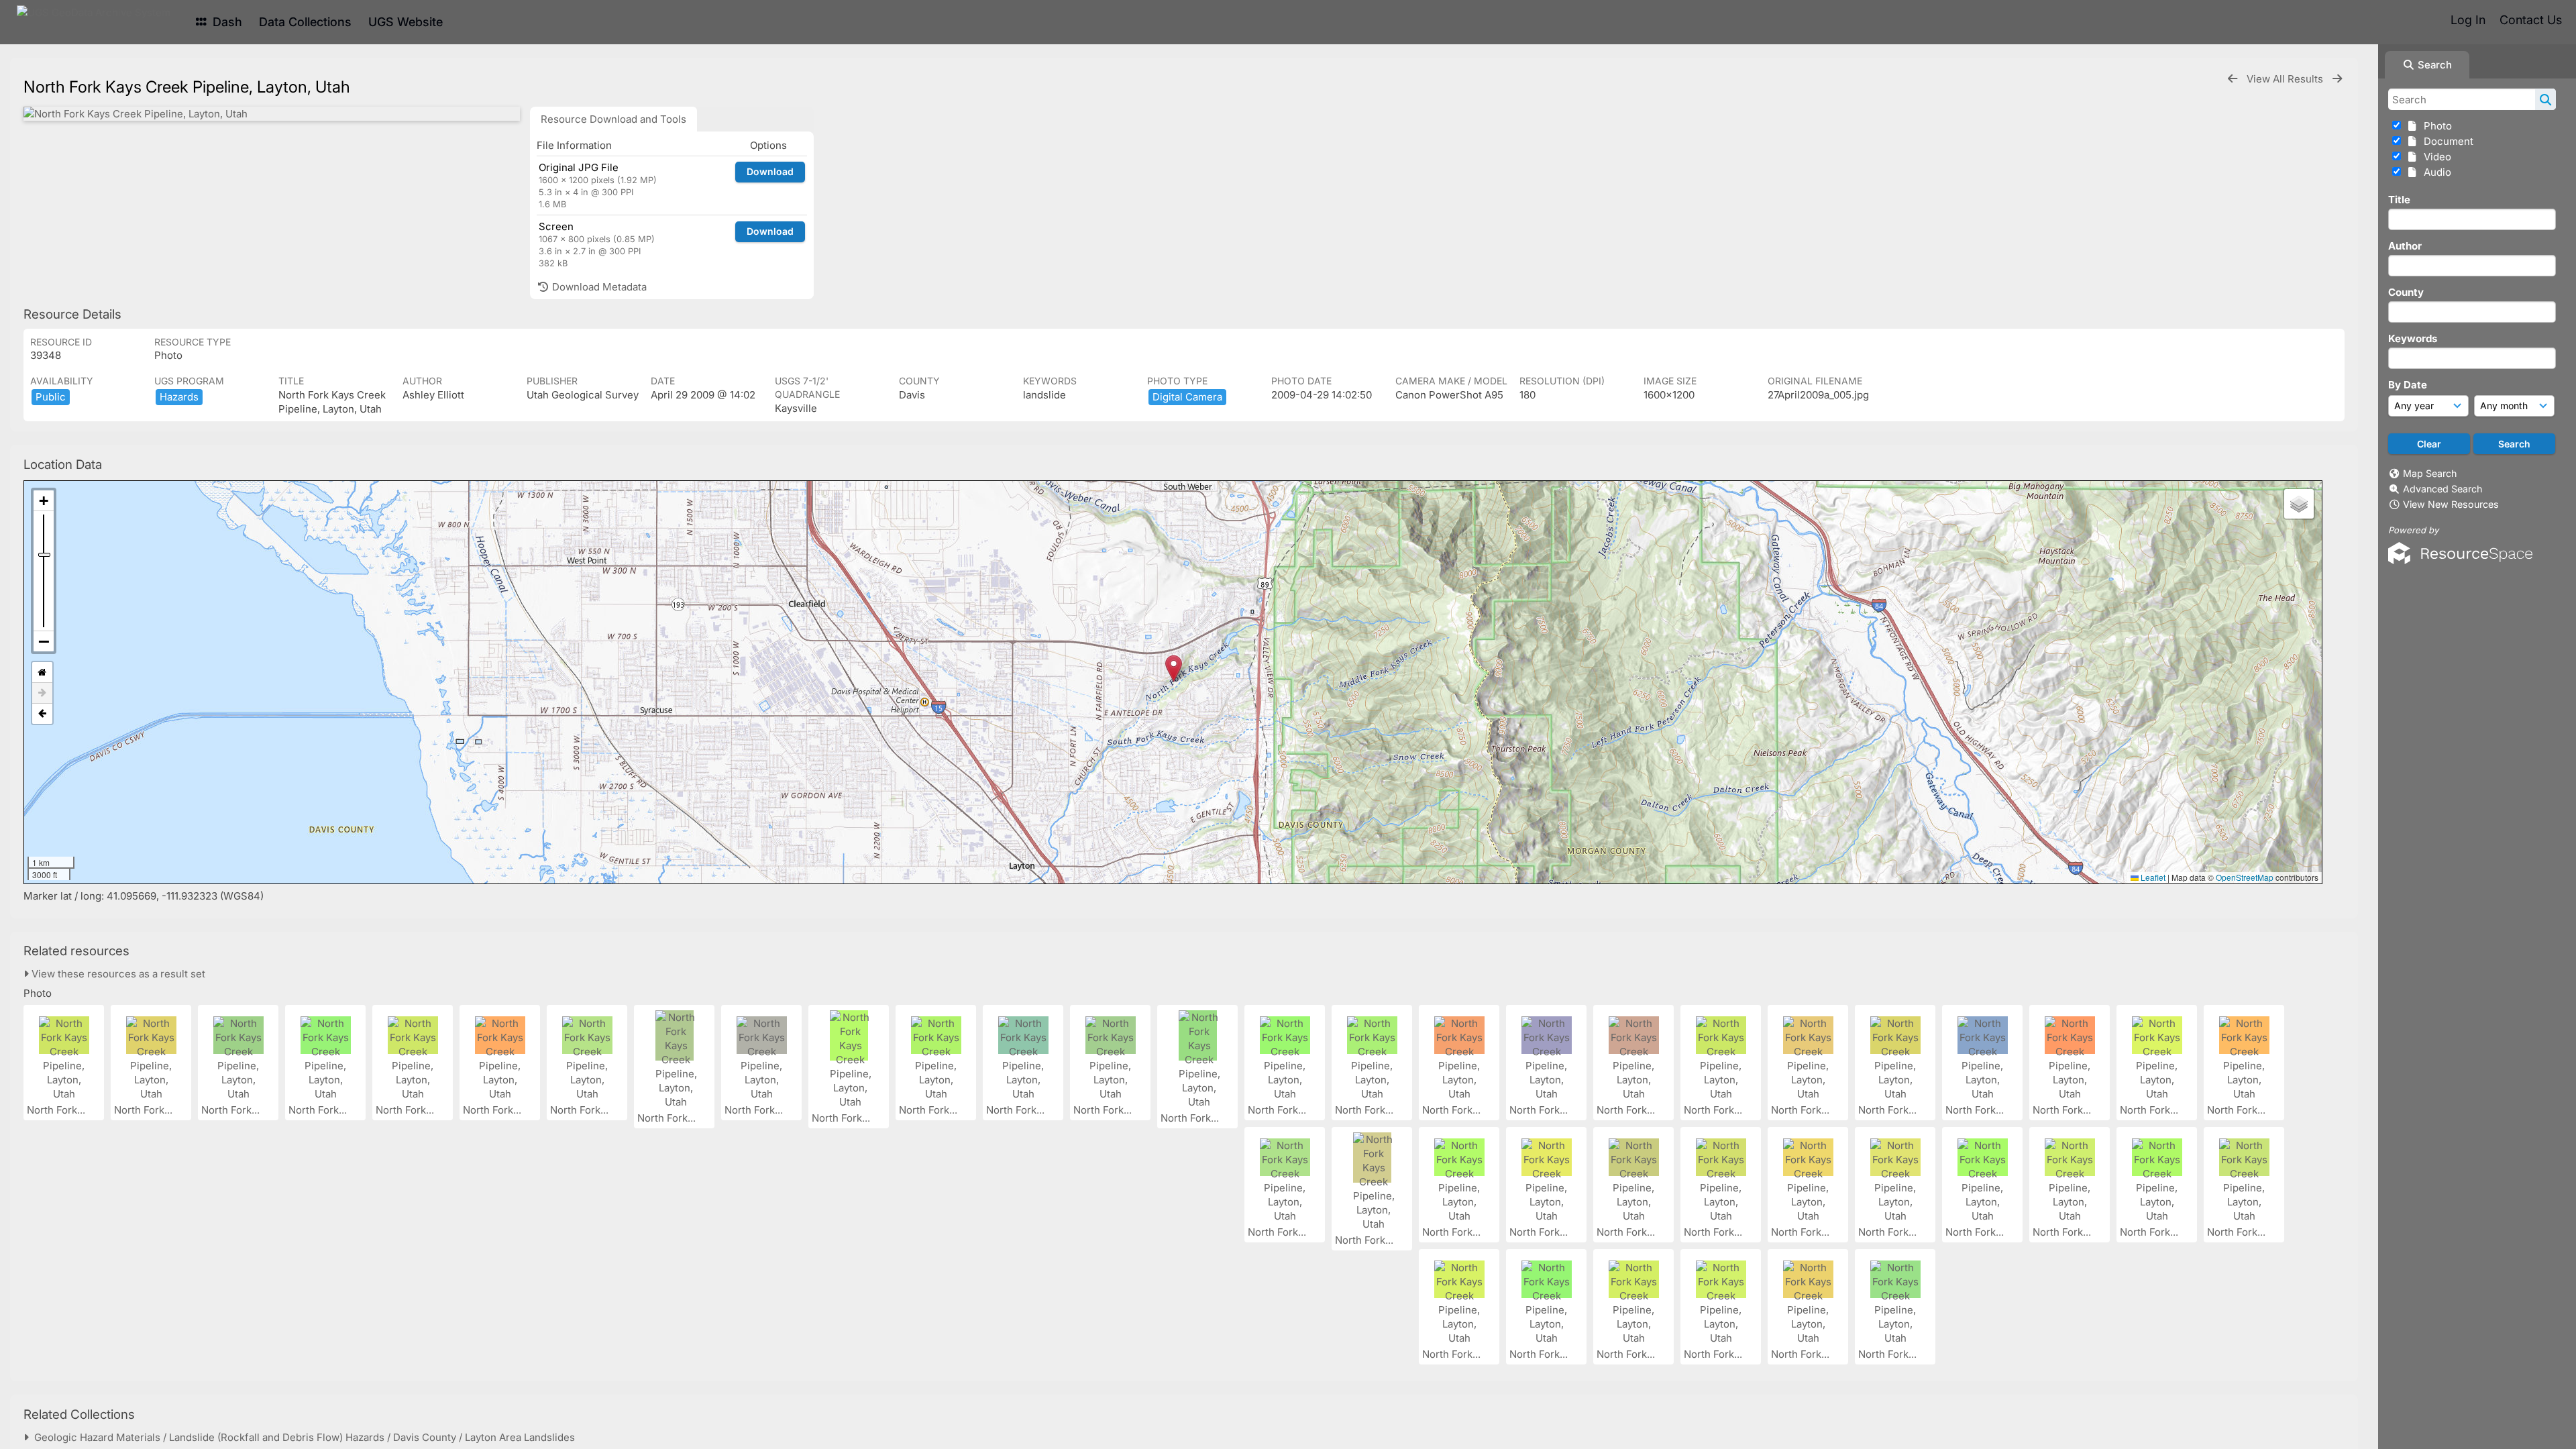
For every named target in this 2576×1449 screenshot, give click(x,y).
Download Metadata (598, 287)
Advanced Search (2443, 489)
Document (2446, 141)
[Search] (2545, 99)
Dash (226, 22)
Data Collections (305, 22)
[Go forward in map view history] (42, 693)
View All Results (2286, 79)
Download (770, 171)
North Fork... (57, 1110)
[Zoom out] (44, 641)
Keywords (2413, 338)
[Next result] (2337, 79)
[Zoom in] (44, 501)
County (2406, 292)
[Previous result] (2233, 79)
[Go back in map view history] (42, 714)
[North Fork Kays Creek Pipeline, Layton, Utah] (272, 114)
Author (2405, 246)
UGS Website (406, 22)
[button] (1174, 668)
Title (2399, 200)
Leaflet (2152, 877)
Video (2435, 157)
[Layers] (2299, 504)
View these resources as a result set (117, 974)
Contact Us (2531, 20)
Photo (2435, 126)
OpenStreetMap (2245, 877)
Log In (2468, 20)
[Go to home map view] (42, 673)
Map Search (2430, 473)
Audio (2435, 172)
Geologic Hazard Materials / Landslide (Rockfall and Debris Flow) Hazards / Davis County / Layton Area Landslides (302, 1437)
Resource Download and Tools (613, 119)
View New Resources (2451, 504)
